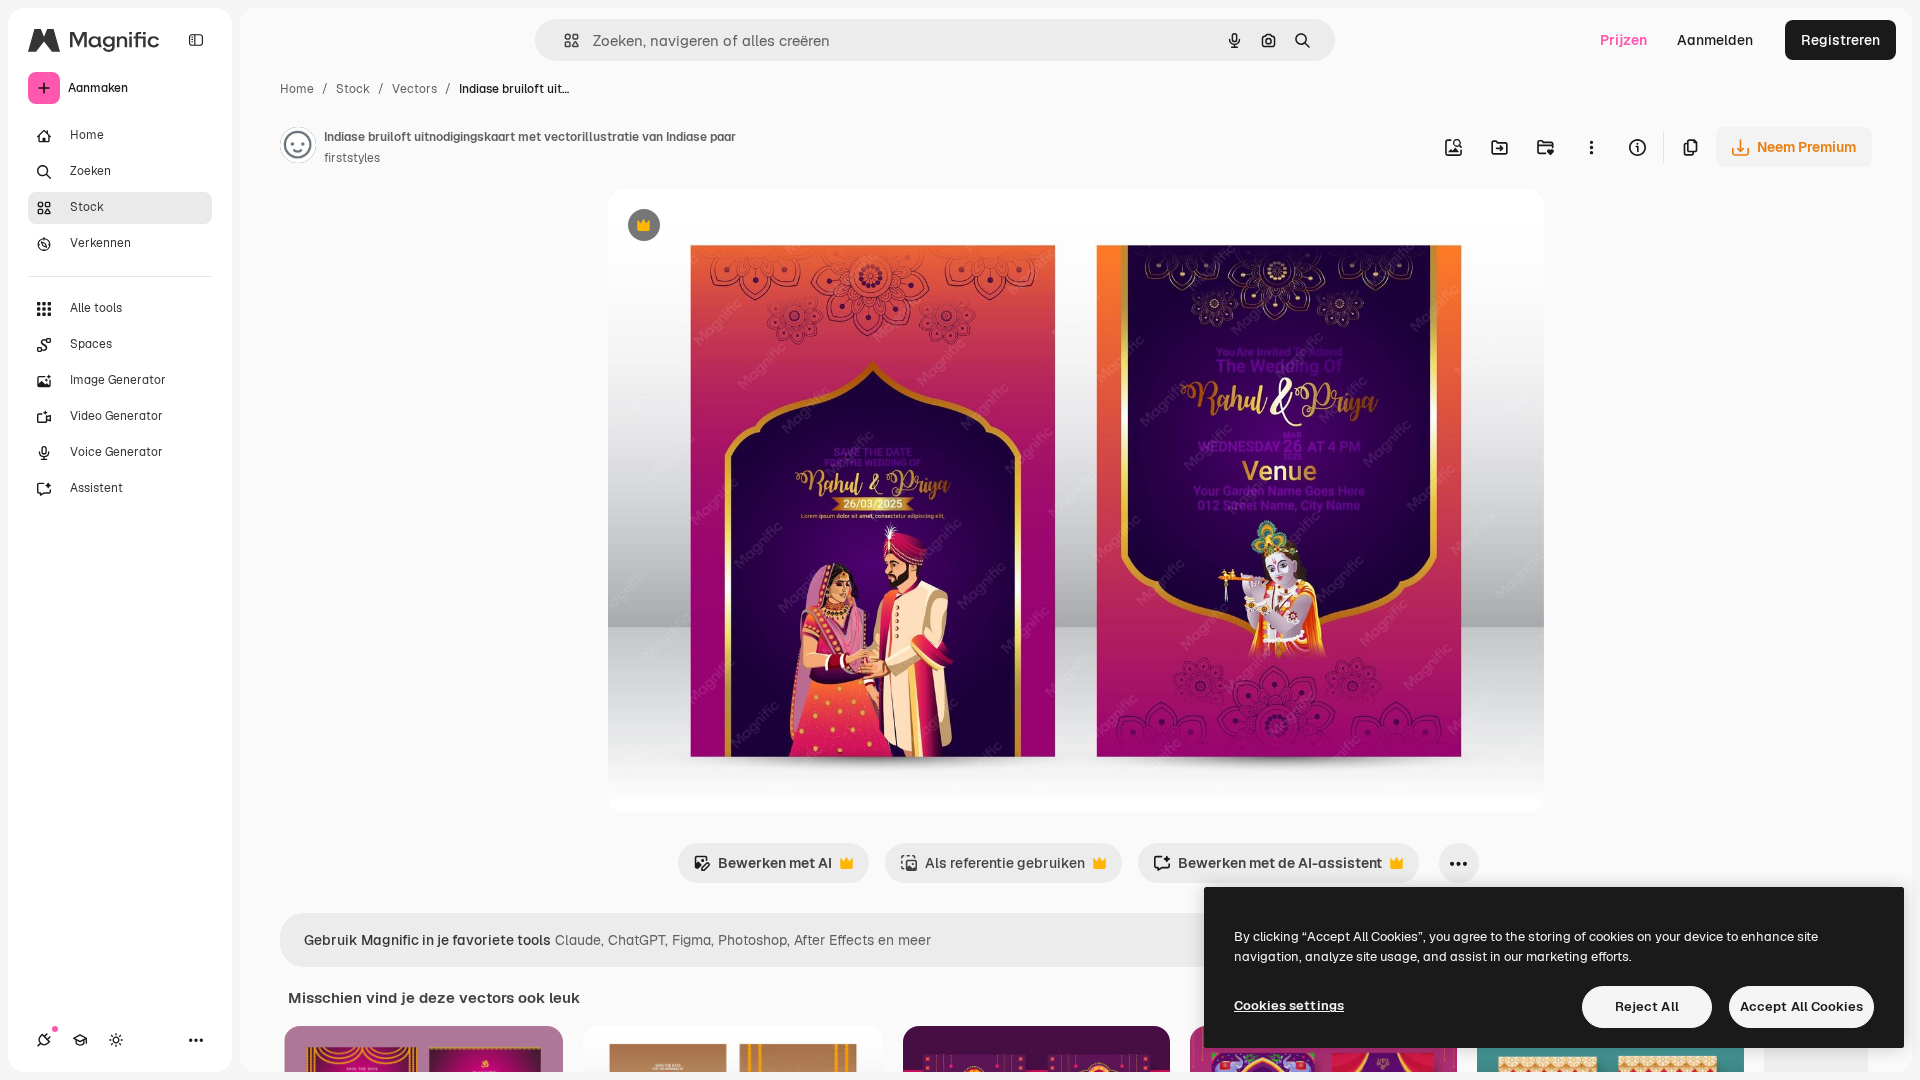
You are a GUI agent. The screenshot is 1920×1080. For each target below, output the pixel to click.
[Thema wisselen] (116, 1040)
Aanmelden (1715, 40)
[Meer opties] (1591, 147)
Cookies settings (1289, 1005)
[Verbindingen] (44, 1040)
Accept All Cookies (1801, 1006)
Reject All (1647, 1006)
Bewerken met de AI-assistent (1267, 868)
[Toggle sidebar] (196, 40)
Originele (739, 227)
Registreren (1840, 40)
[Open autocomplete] (563, 40)
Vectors (414, 89)
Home (297, 89)
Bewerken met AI (762, 868)
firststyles (352, 158)
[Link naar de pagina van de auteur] (298, 148)
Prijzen (1623, 40)
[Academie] (80, 1040)
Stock (353, 89)
